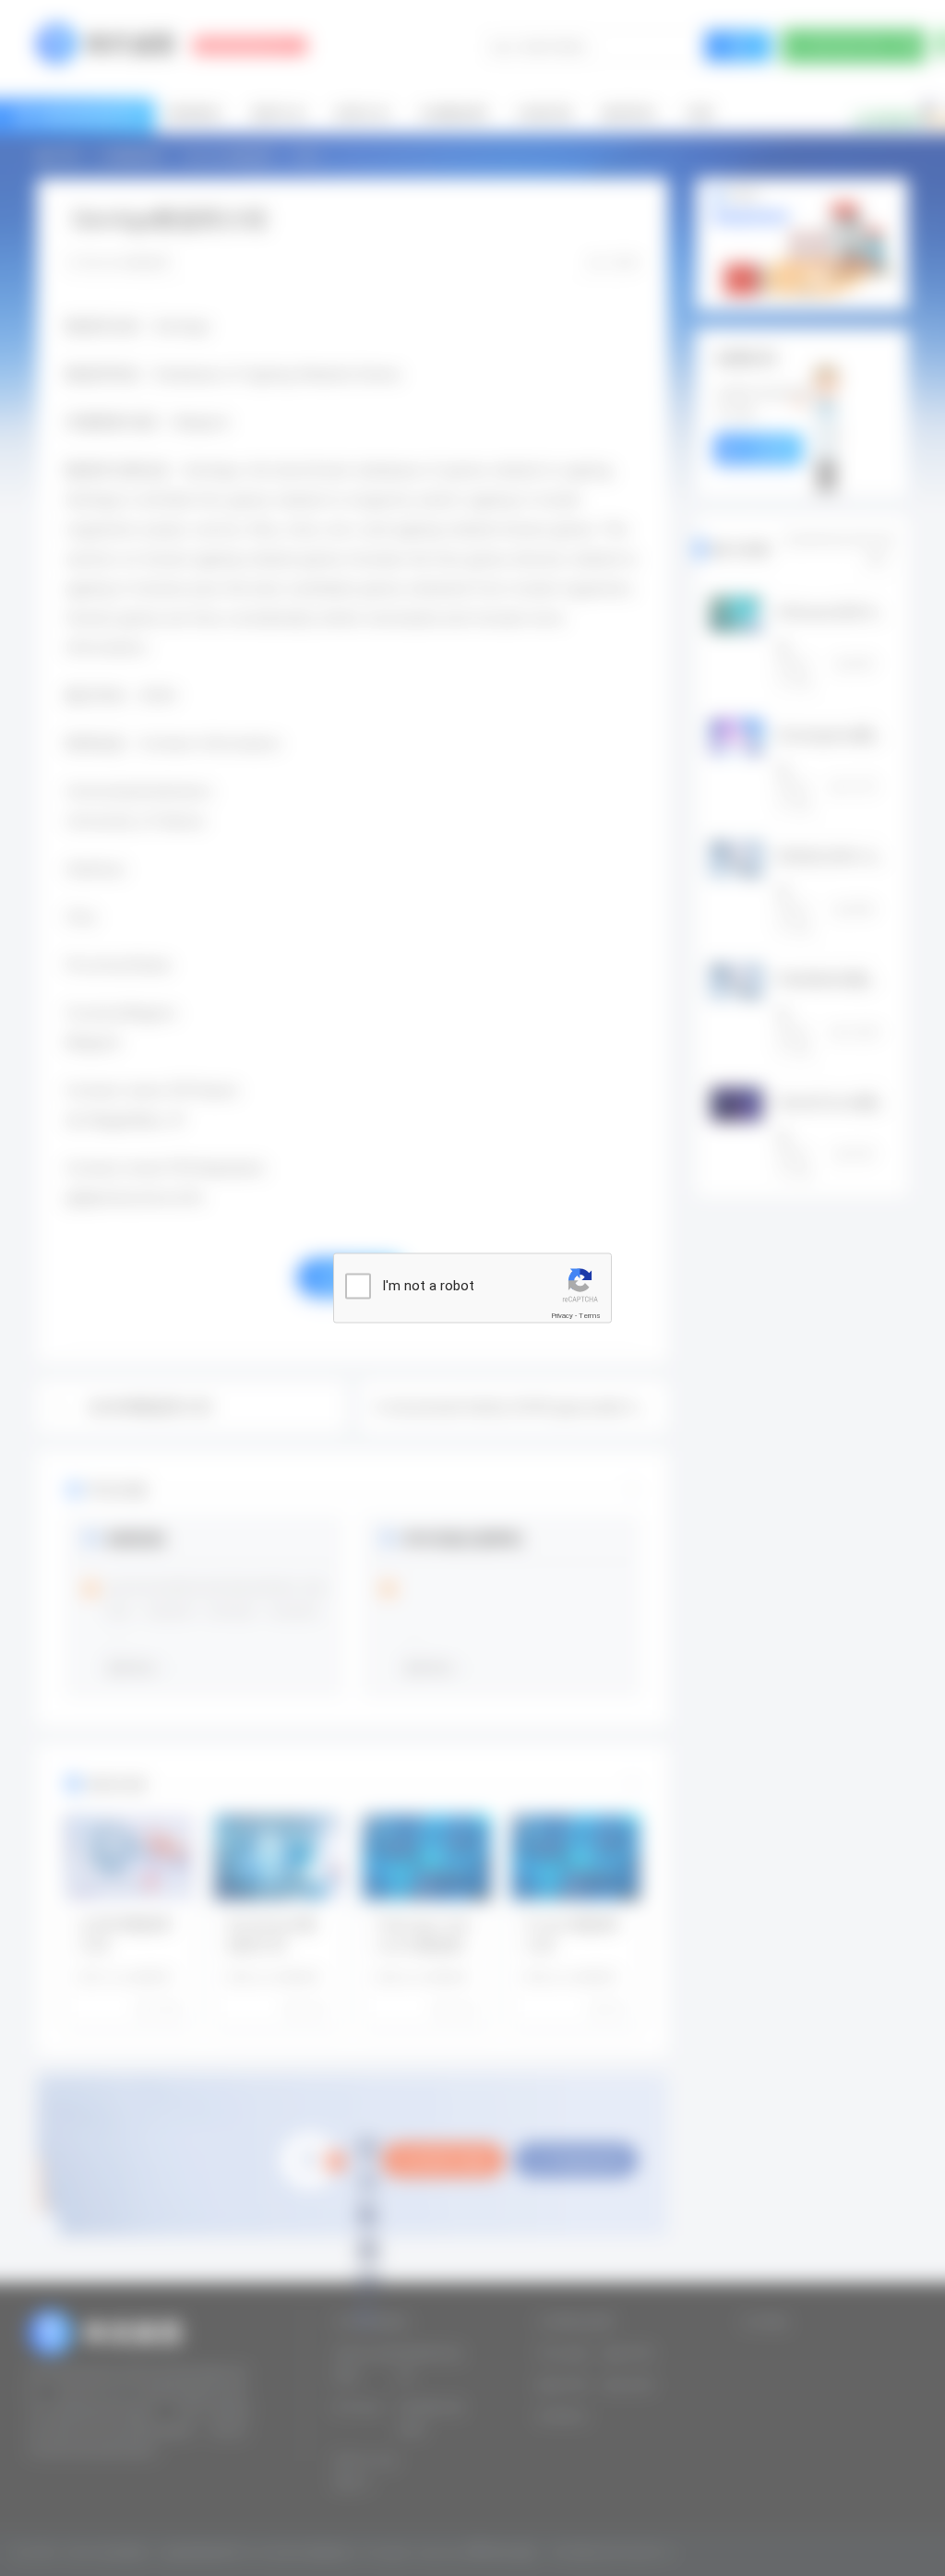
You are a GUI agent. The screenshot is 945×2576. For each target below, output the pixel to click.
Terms (590, 1316)
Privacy (562, 1316)
